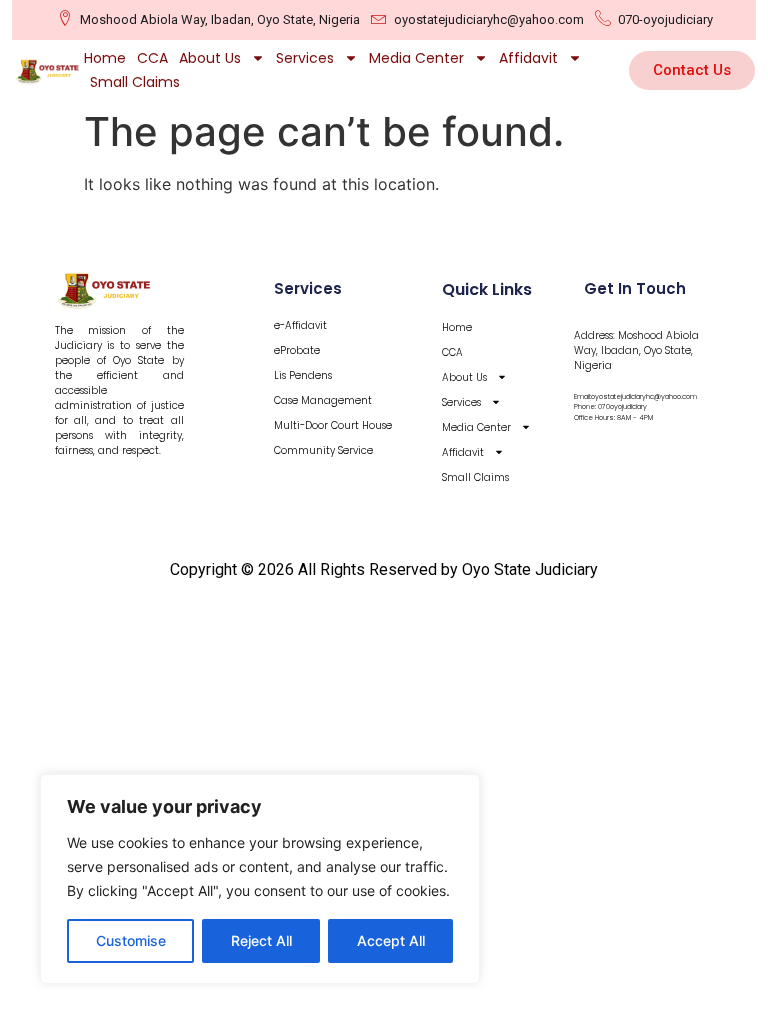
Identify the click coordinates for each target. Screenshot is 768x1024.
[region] (260, 879)
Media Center (416, 58)
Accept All (391, 940)
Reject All (261, 940)
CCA (152, 58)
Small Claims (135, 82)
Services (305, 58)
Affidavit (528, 58)
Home (105, 58)
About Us (210, 58)
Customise (131, 940)
